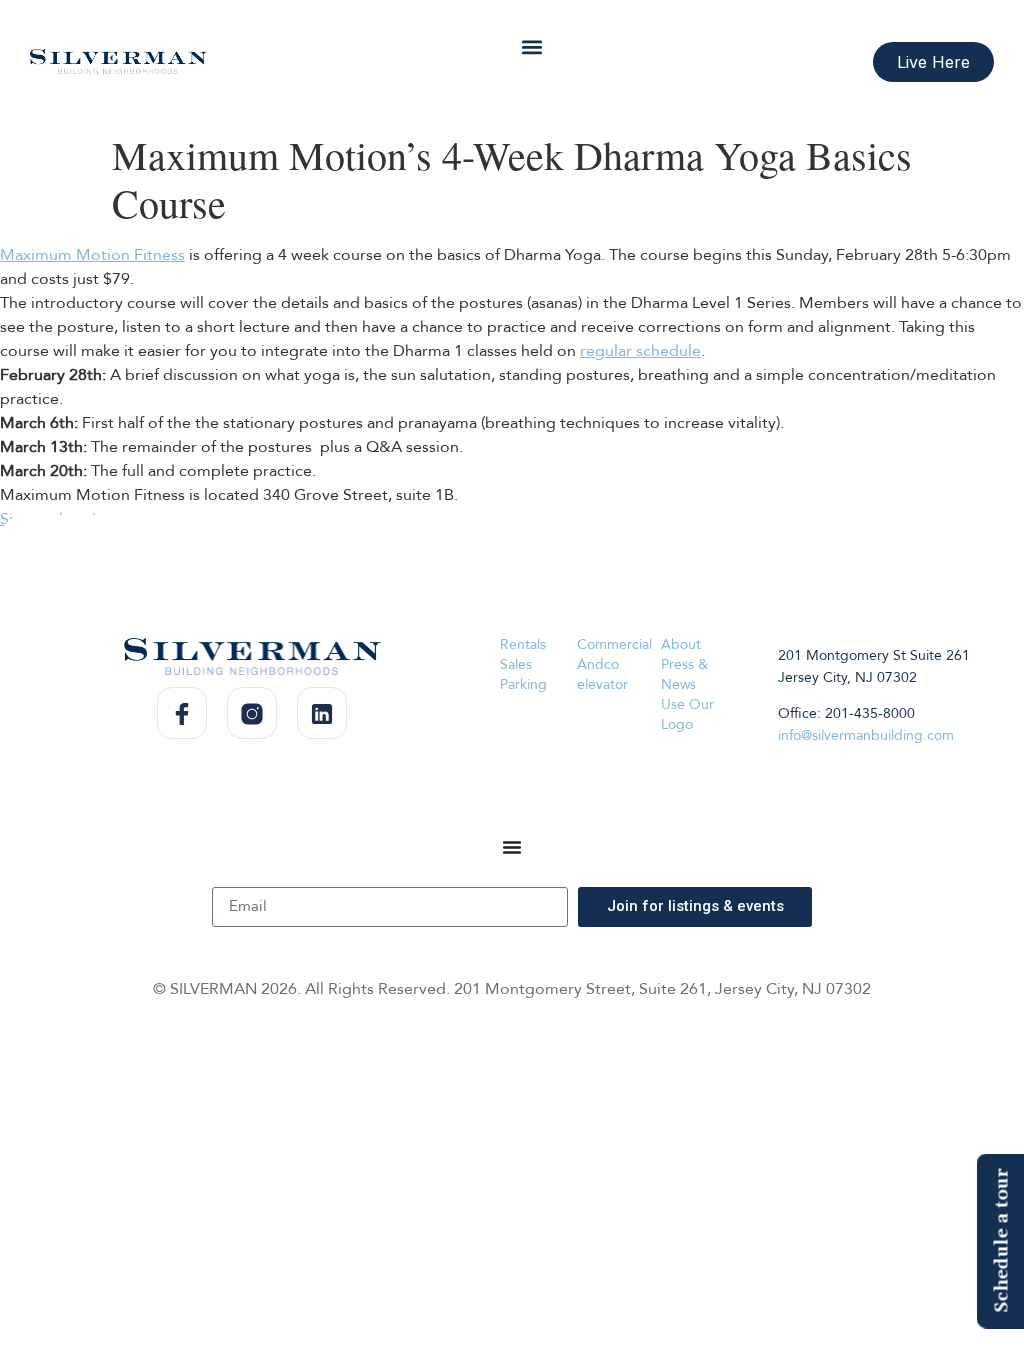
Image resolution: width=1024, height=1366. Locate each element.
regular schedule (640, 351)
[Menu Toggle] (512, 847)
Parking (523, 684)
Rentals (523, 644)
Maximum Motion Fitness (92, 255)
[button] (531, 46)
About (681, 644)
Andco (598, 664)
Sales (516, 664)
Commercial (614, 644)
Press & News (684, 674)
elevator (602, 684)
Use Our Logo (687, 714)
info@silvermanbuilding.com (866, 735)
